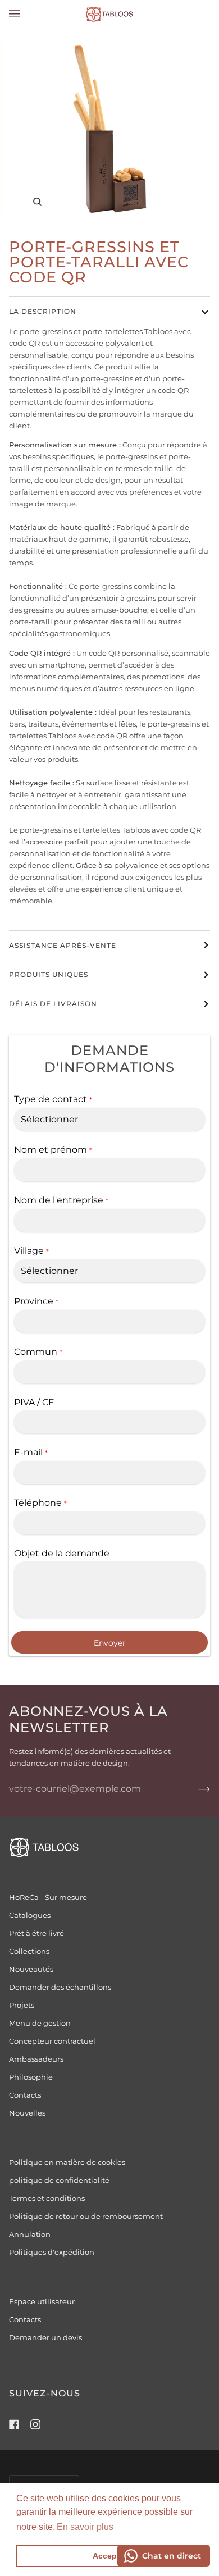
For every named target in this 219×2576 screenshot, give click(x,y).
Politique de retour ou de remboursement (86, 2216)
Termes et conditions (47, 2198)
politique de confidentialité (59, 2180)
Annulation (30, 2234)
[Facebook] (14, 2424)
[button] (85, 2527)
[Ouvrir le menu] (26, 14)
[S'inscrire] (195, 1789)
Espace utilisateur (42, 2301)
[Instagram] (35, 2424)
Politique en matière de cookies (67, 2162)
